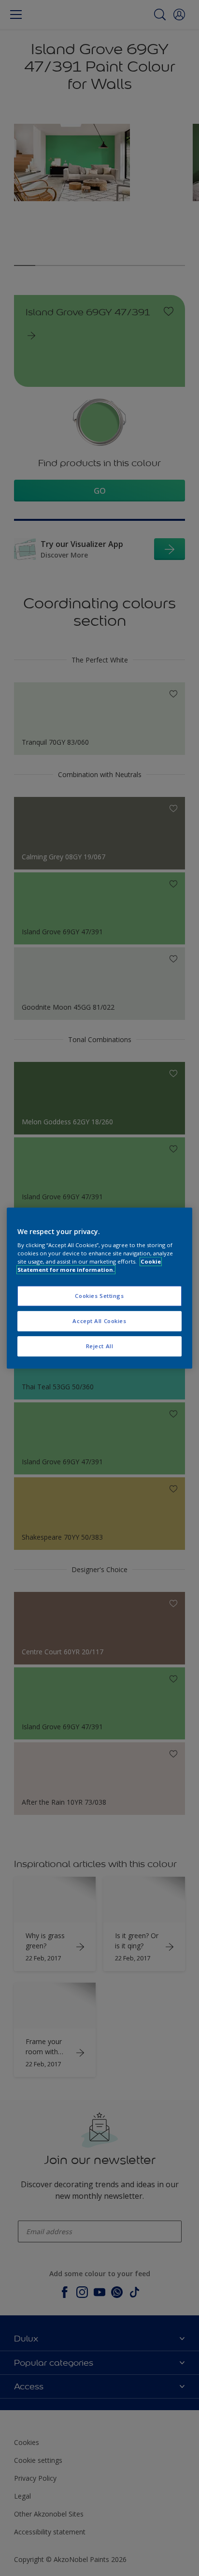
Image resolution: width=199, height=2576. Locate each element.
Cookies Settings (99, 1296)
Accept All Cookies (99, 1321)
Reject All (100, 1346)
